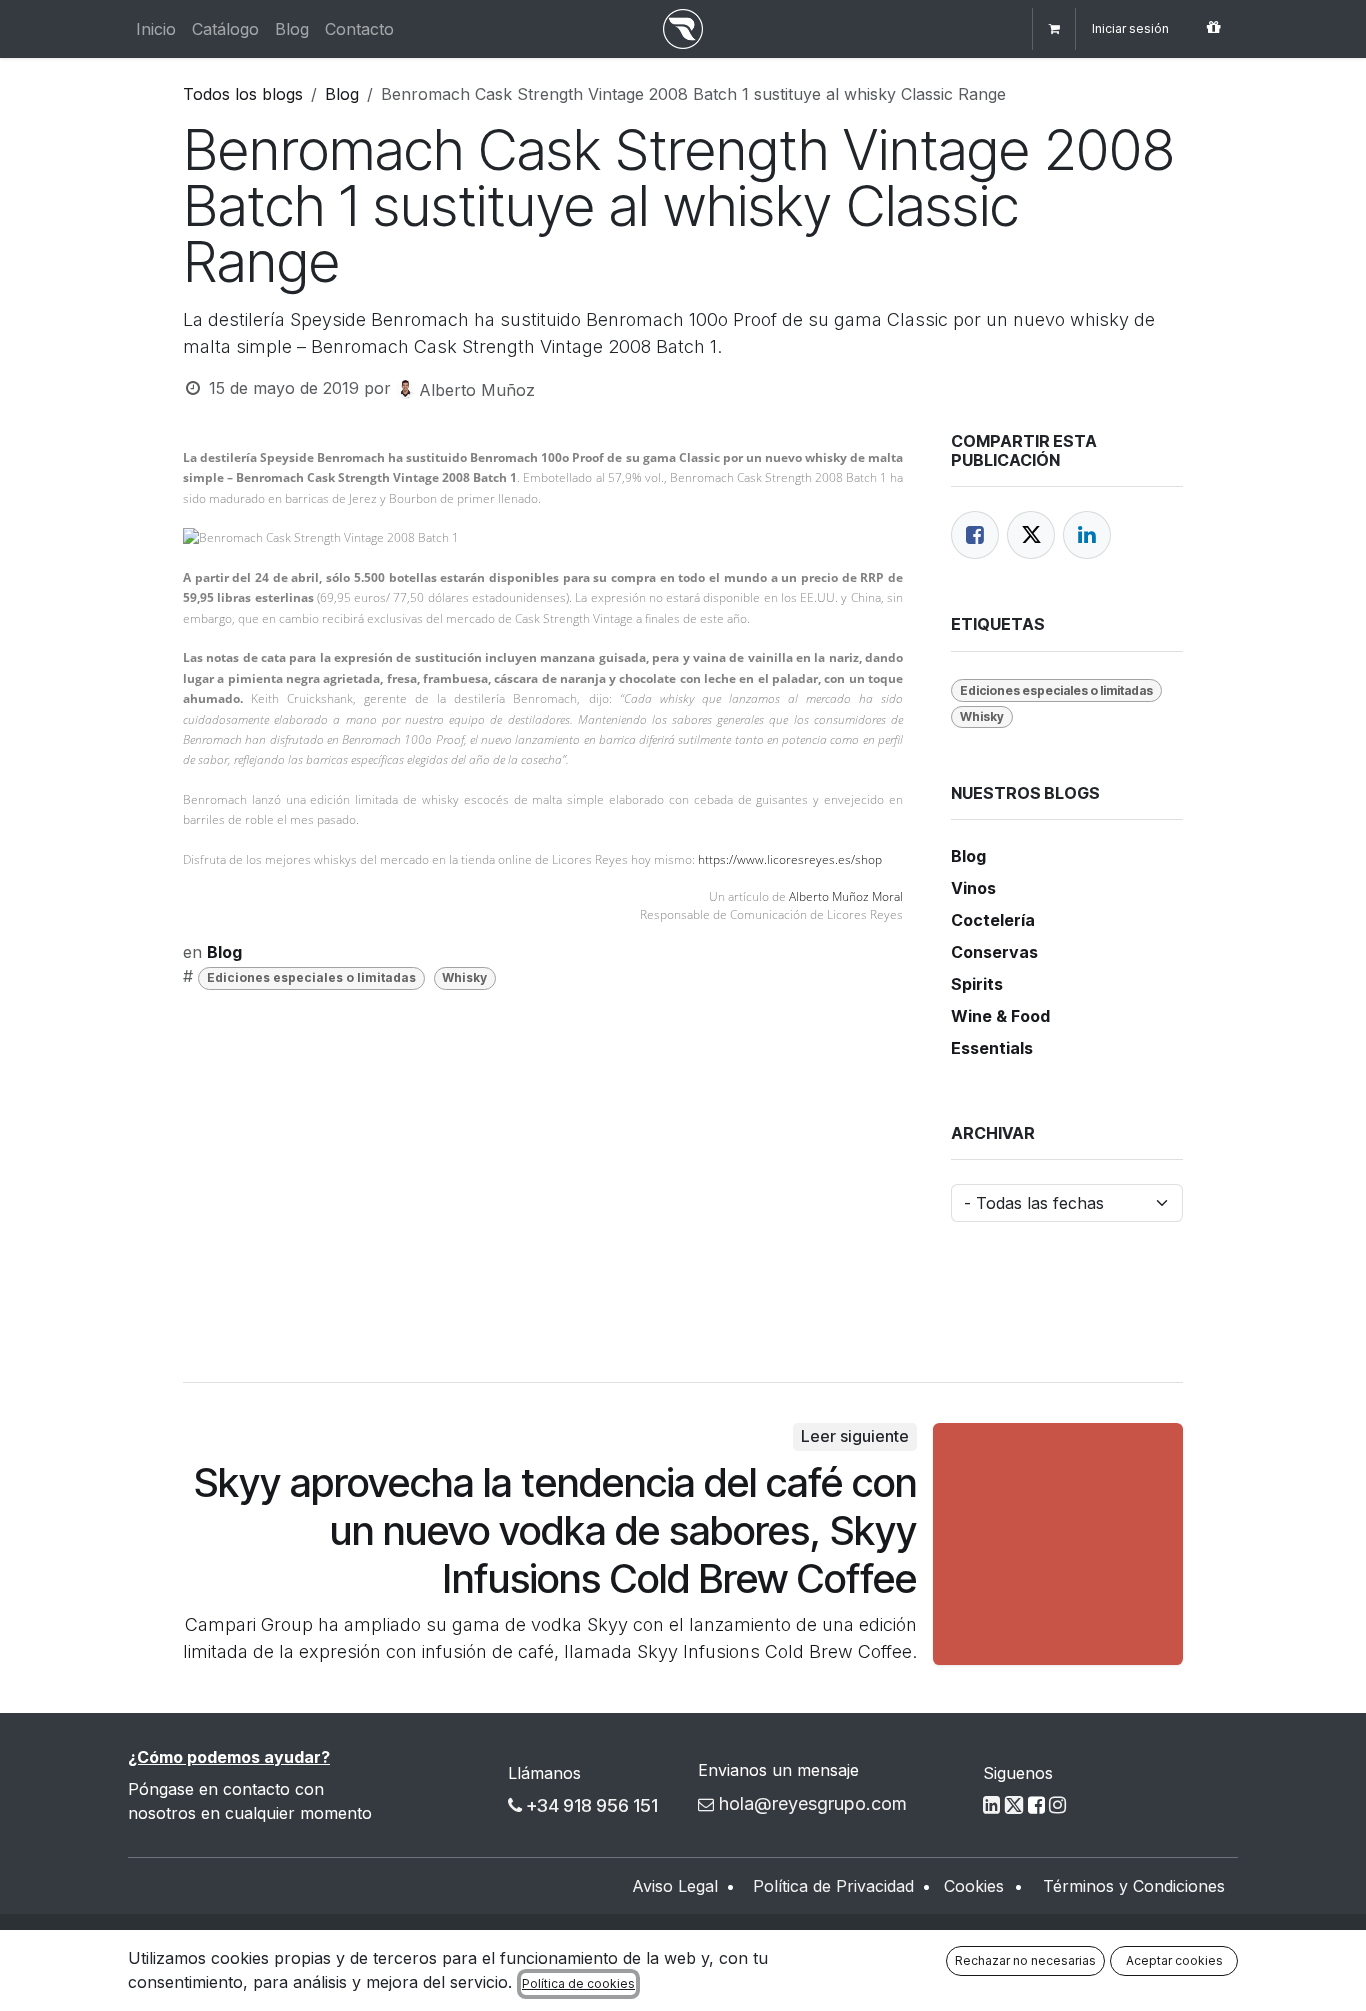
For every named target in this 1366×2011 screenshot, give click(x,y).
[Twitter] (1031, 535)
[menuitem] (156, 29)
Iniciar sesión (1130, 28)
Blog (342, 94)
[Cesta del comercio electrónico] (1054, 29)
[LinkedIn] (1087, 535)
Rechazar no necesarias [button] (1025, 1960)
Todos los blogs (243, 94)
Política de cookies (578, 1983)
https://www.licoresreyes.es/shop (790, 859)
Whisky (464, 977)
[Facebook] (975, 535)
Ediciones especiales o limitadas (311, 977)
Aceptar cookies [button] (1174, 1960)
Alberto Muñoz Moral (846, 896)
